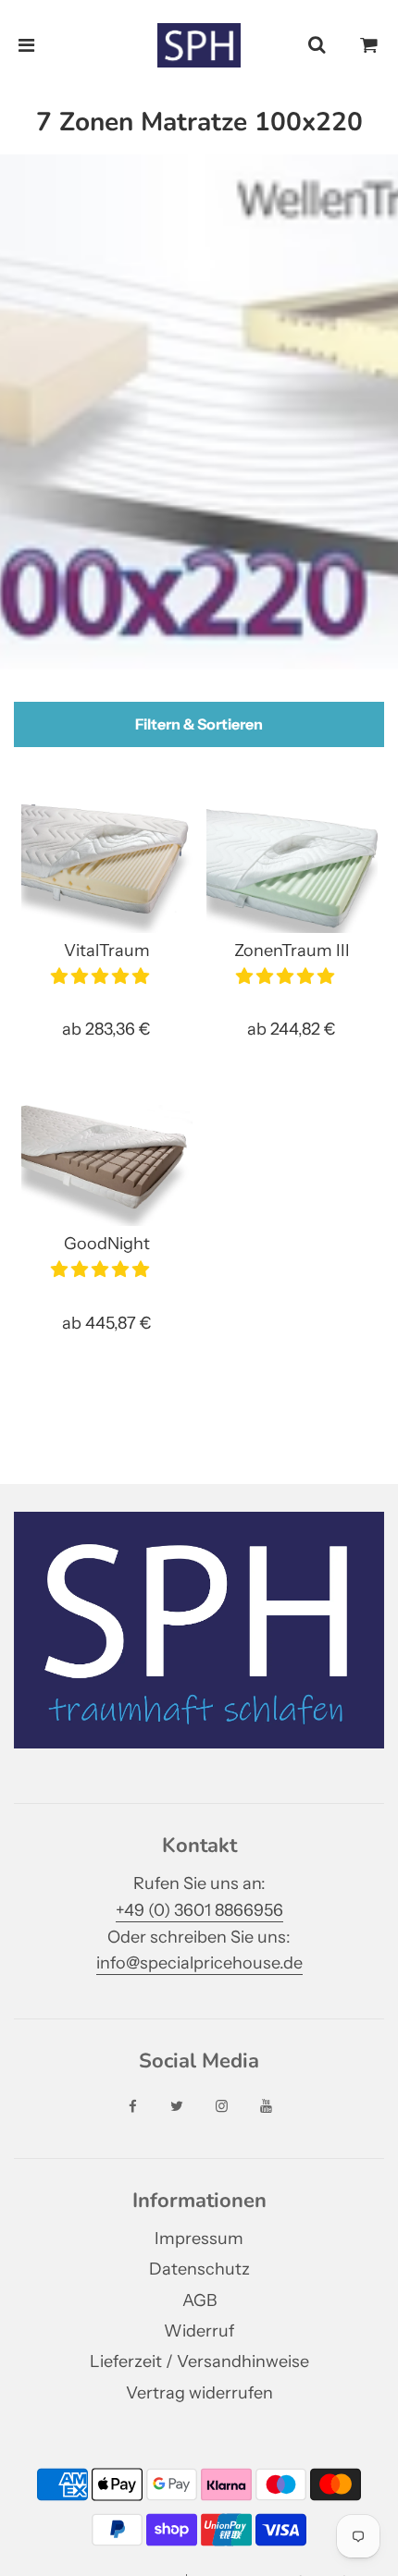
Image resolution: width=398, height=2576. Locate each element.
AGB (199, 2300)
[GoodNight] (107, 1163)
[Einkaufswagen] (369, 45)
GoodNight (107, 1244)
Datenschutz (199, 2269)
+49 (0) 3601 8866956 (199, 1910)
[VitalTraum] (107, 869)
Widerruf (199, 2331)
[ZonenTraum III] (292, 869)
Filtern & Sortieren (199, 724)
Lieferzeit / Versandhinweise (199, 2361)
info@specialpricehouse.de (199, 1963)
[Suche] (317, 45)
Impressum (199, 2239)
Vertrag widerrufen (199, 2393)
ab (106, 1029)
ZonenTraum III (292, 951)
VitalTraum (107, 951)
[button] (102, 976)
